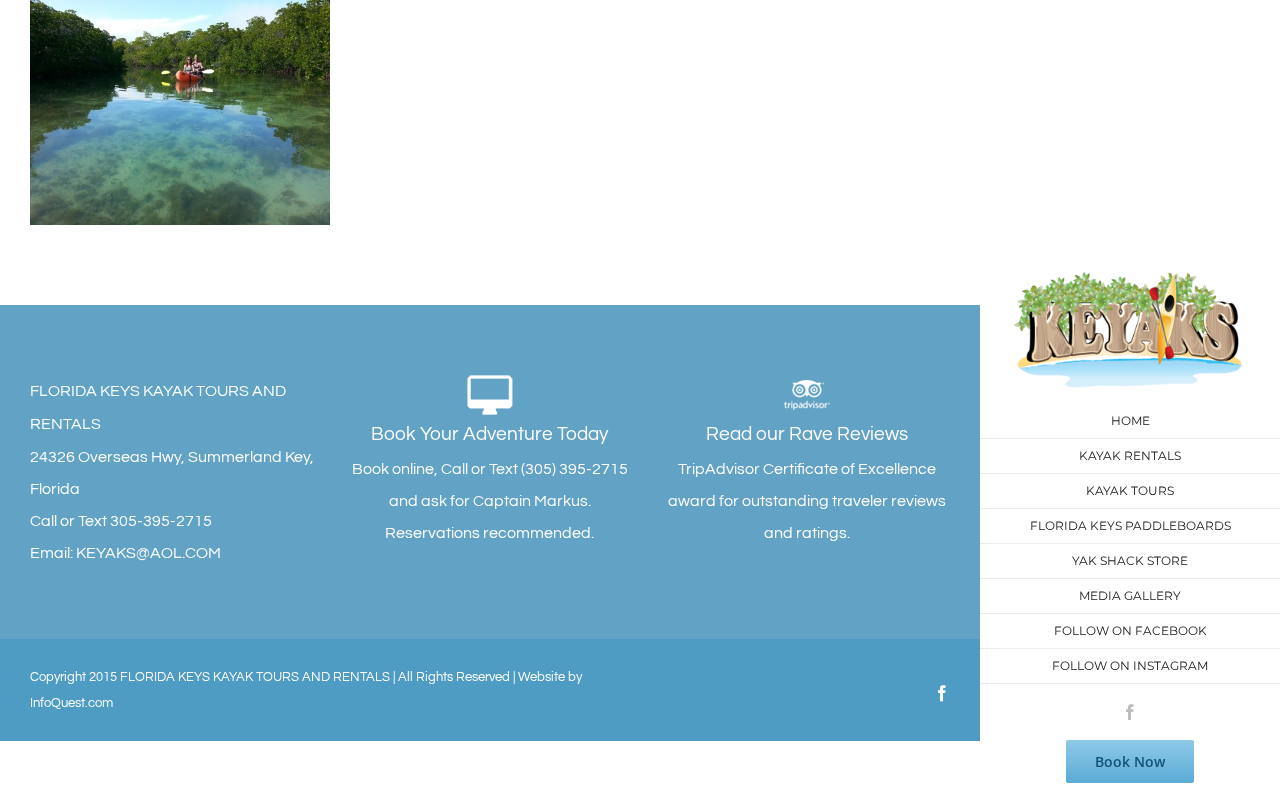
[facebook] (1130, 712)
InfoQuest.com (71, 703)
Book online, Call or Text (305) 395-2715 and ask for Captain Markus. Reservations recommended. (490, 482)
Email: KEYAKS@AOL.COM (125, 553)
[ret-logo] (1130, 280)
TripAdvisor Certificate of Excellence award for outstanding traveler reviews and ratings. (807, 482)
